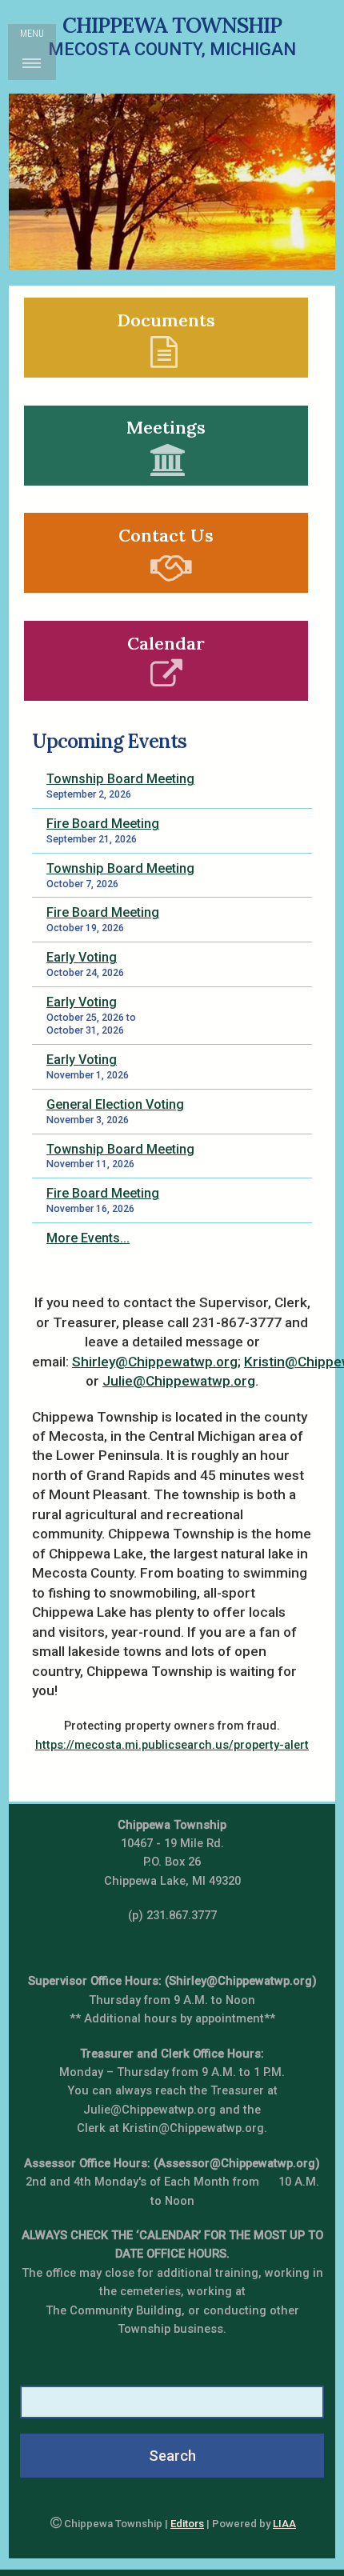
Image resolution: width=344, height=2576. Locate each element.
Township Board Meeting (120, 779)
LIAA (284, 2524)
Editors (187, 2524)
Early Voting (82, 957)
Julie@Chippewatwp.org (179, 1381)
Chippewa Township (172, 25)
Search (172, 2456)
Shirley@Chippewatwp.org (155, 1362)
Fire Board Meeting (103, 824)
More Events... (88, 1238)
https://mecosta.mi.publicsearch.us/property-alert (172, 1745)
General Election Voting (115, 1104)
